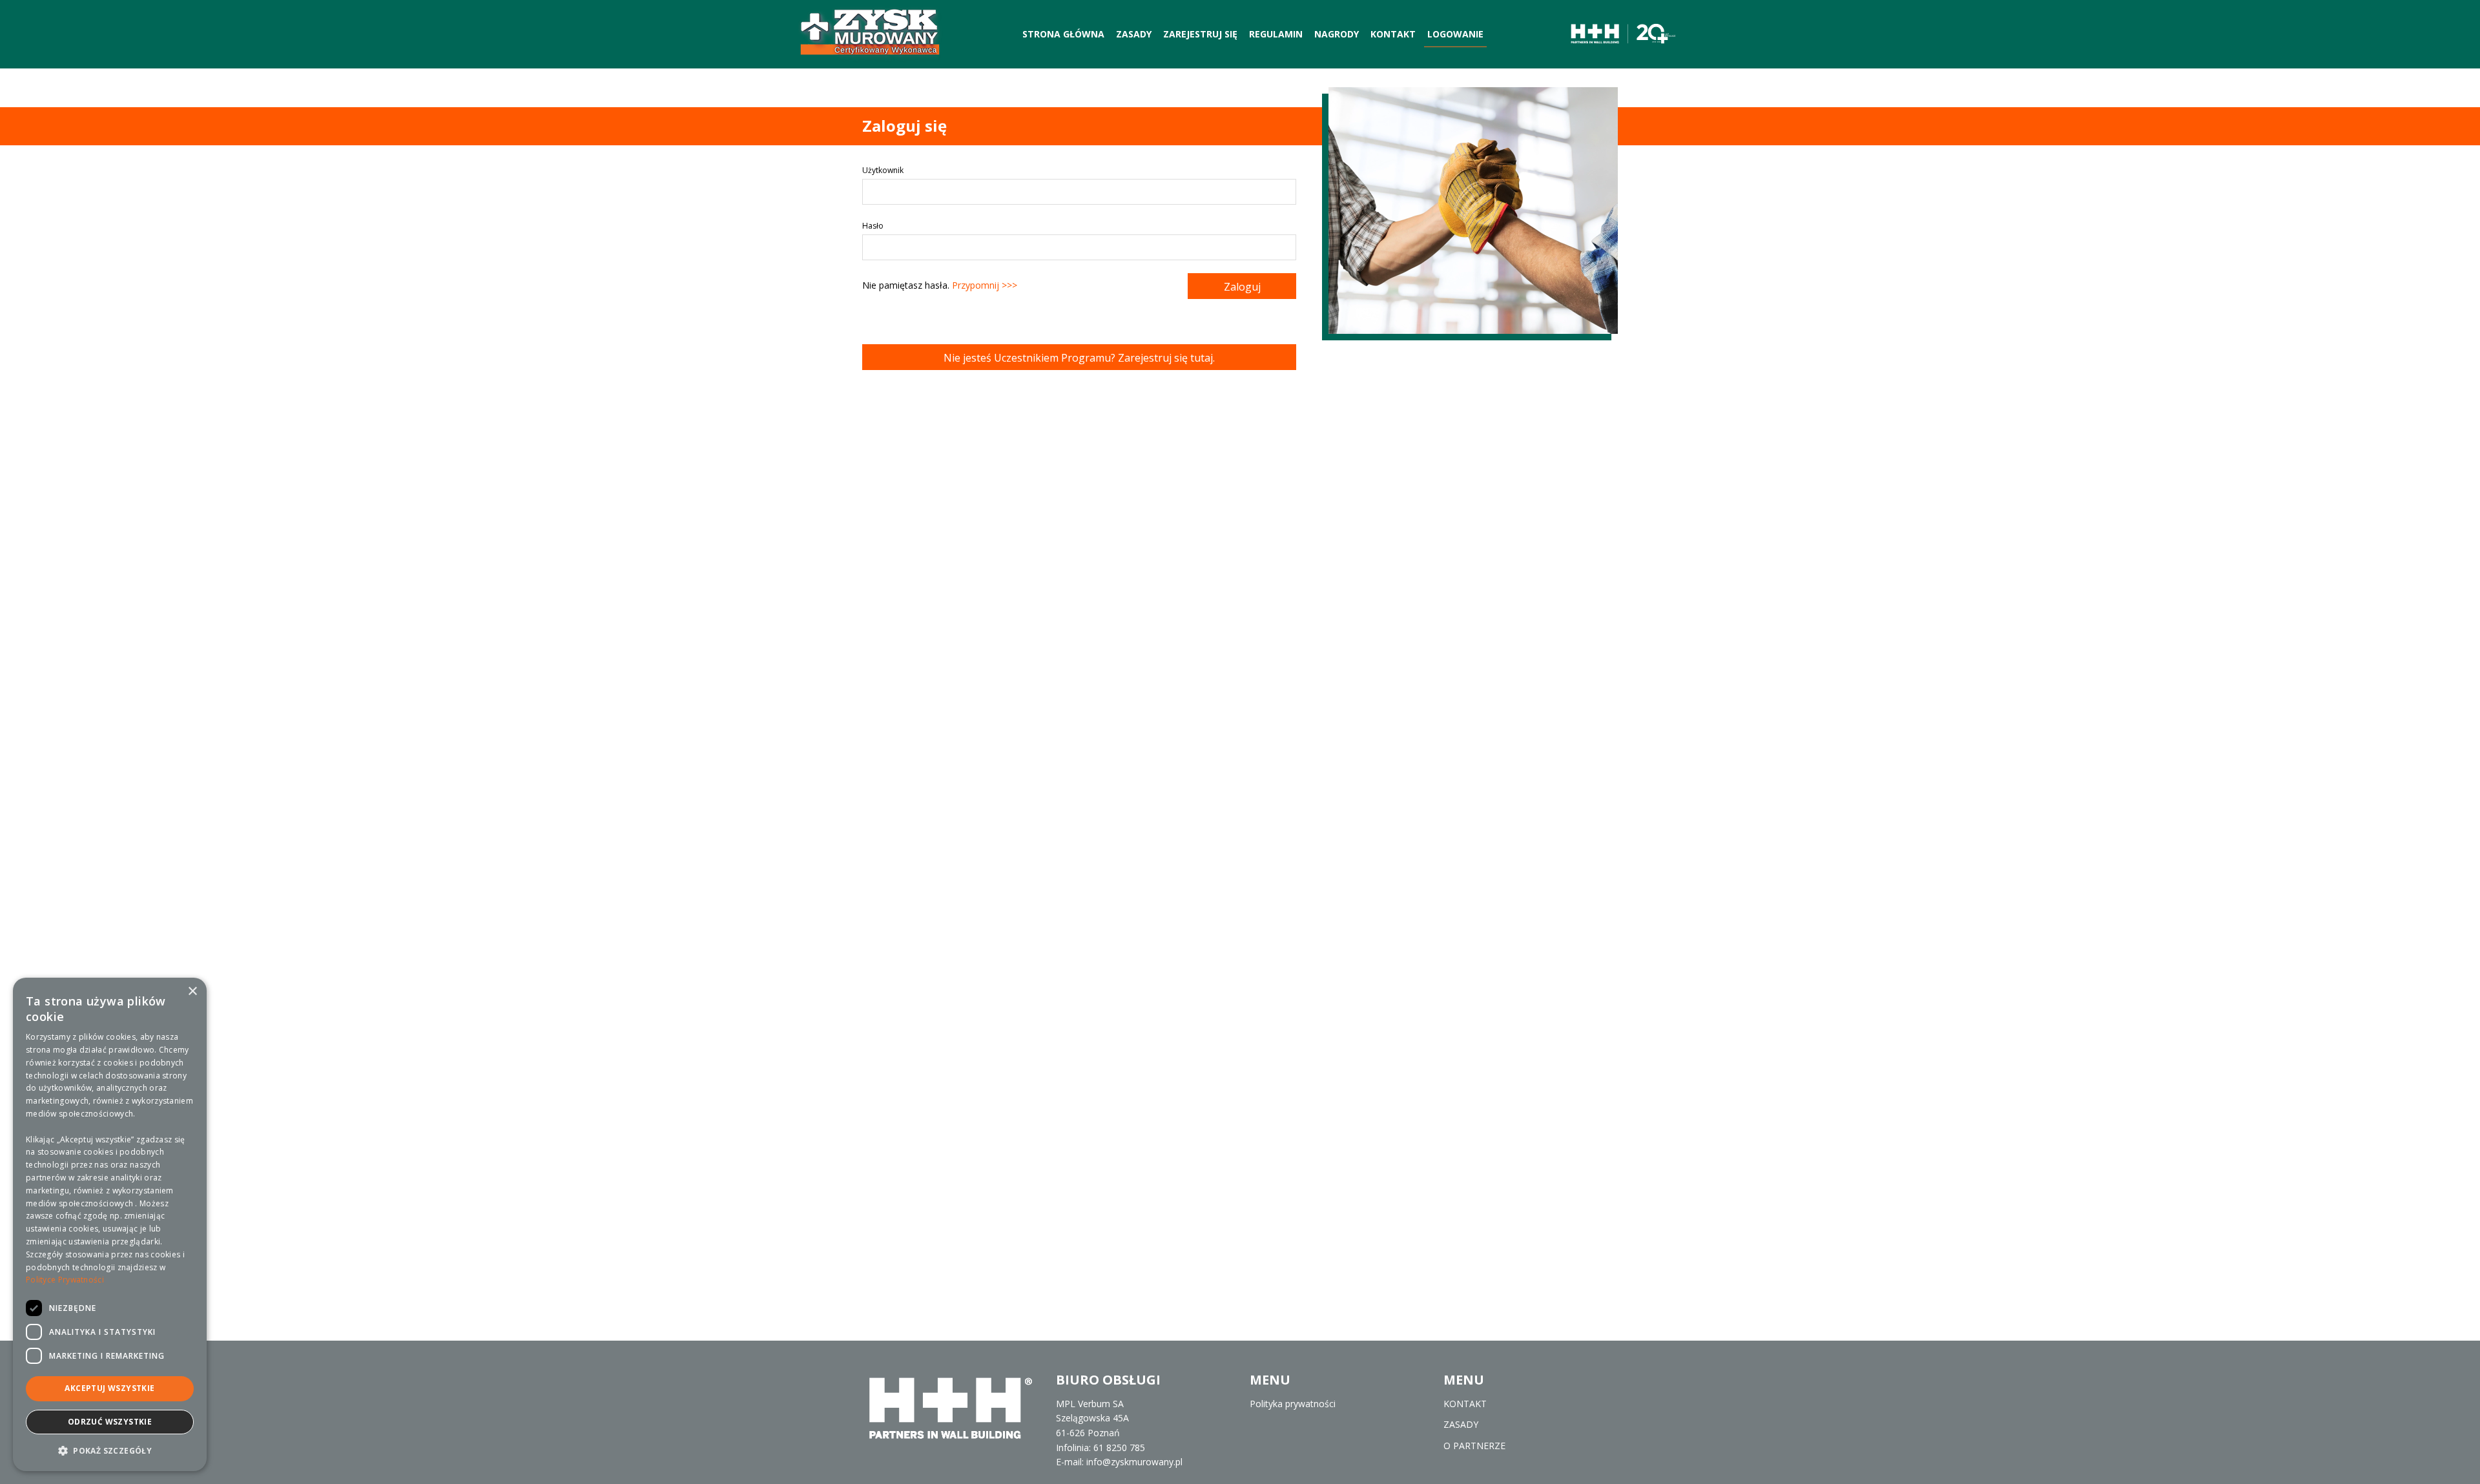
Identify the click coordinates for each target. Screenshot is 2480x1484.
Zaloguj (1242, 287)
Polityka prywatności (1293, 1404)
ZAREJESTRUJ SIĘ (1200, 34)
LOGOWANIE (1455, 34)
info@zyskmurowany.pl (1134, 1462)
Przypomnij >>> (985, 285)
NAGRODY (1337, 34)
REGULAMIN (1276, 34)
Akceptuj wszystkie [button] (109, 1388)
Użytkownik (883, 170)
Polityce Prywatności (65, 1280)
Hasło (873, 226)
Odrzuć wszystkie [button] (110, 1422)
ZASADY (1134, 34)
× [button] (192, 992)
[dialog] (110, 1224)
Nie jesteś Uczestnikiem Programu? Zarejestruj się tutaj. (1079, 358)
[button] (110, 1450)
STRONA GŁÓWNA (1063, 34)
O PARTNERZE (1474, 1446)
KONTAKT (1393, 34)
